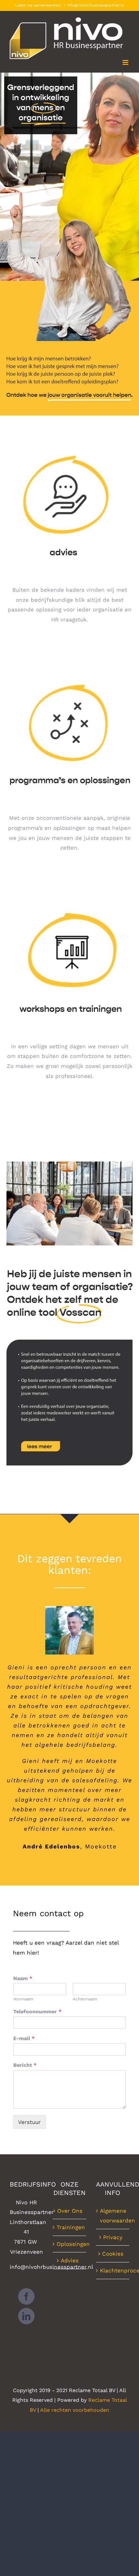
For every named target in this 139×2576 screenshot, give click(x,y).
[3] (69, 902)
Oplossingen (70, 2244)
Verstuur (29, 2122)
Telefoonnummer (37, 2012)
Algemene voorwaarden (113, 2216)
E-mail (24, 2038)
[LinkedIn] (26, 2316)
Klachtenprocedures (113, 2270)
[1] (69, 446)
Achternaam (85, 1999)
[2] (69, 674)
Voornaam (23, 1999)
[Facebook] (26, 2296)
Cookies (113, 2254)
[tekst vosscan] (69, 1342)
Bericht (25, 2065)
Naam (23, 1978)
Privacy (113, 2237)
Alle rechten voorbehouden (75, 2410)
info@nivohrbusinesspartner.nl (96, 5)
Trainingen (70, 2227)
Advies (70, 2260)
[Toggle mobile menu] (126, 62)
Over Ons (70, 2211)
